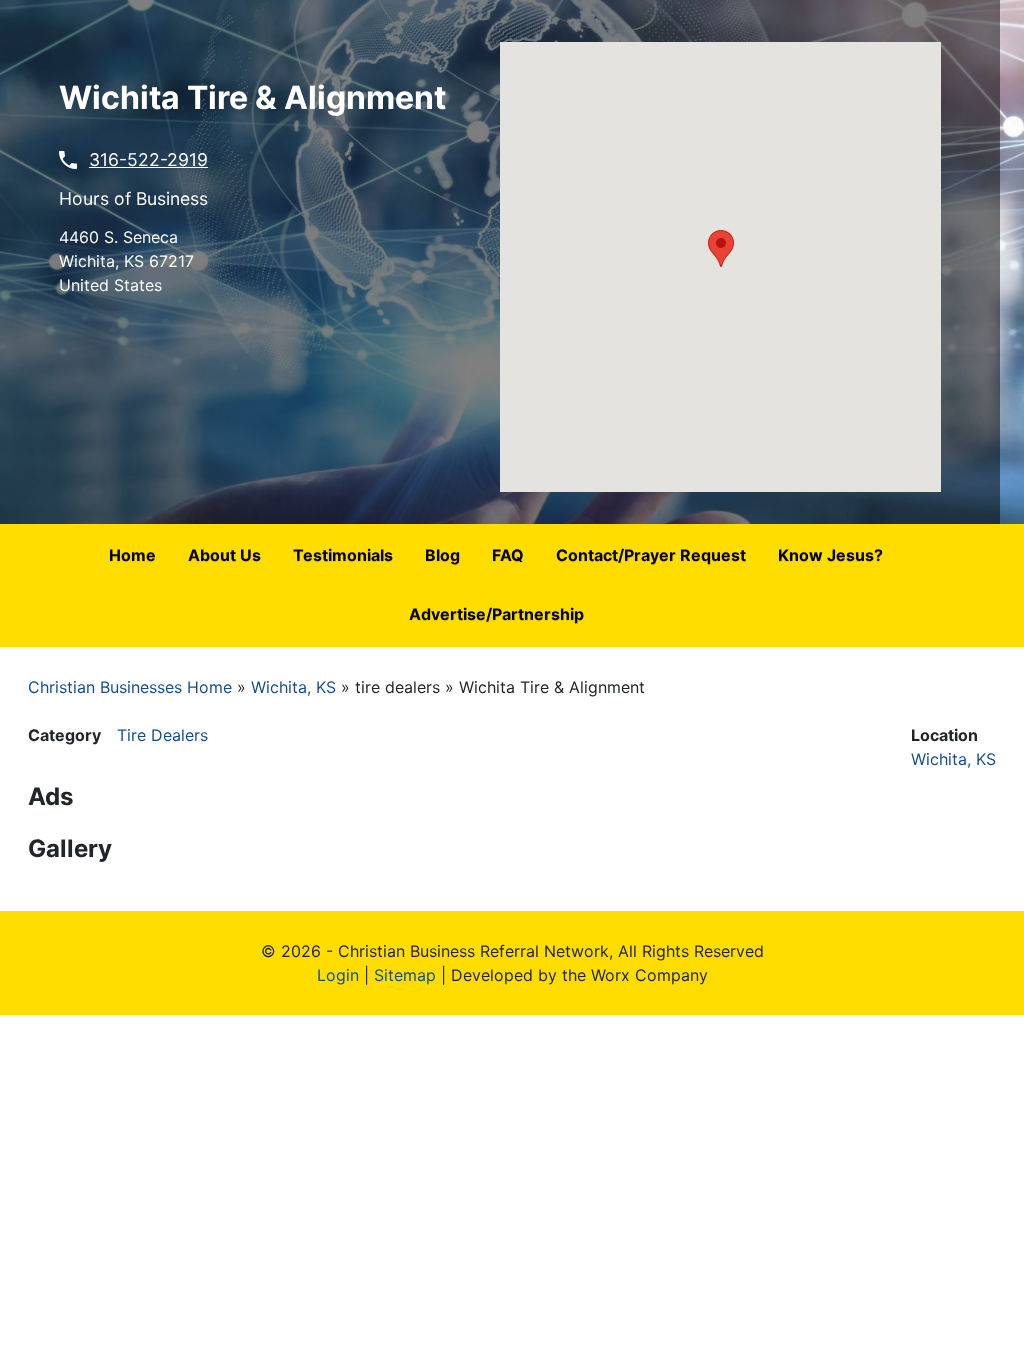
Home (132, 555)
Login (338, 975)
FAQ (508, 555)
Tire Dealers (162, 735)
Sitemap (405, 975)
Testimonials (343, 555)
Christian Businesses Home (130, 687)
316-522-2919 (148, 159)
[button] (721, 248)
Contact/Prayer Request (651, 555)
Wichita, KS (293, 687)
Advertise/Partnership (496, 614)
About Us (224, 555)
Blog (442, 555)
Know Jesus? (830, 555)
